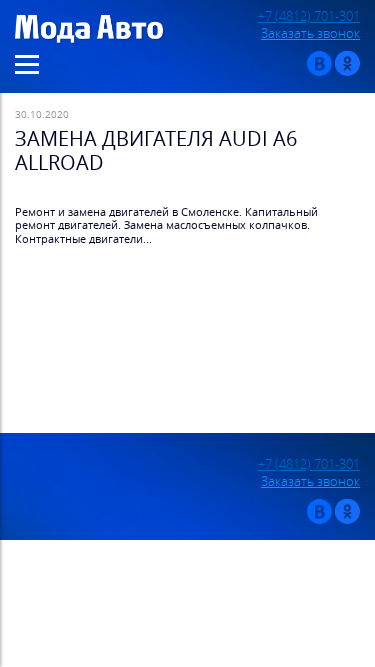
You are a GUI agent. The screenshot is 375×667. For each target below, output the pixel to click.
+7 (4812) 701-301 (309, 16)
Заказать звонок (310, 33)
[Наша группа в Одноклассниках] (347, 71)
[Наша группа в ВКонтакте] (319, 71)
